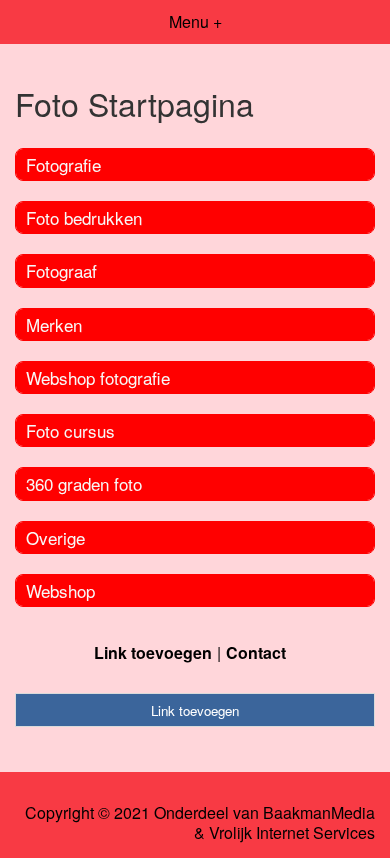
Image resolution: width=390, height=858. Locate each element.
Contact (256, 652)
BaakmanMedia (319, 813)
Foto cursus (70, 430)
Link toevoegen (153, 652)
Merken (54, 324)
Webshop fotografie (98, 377)
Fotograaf (61, 270)
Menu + (195, 21)
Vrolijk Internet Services (292, 833)
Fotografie (63, 164)
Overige (55, 537)
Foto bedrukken (84, 217)
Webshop (60, 590)
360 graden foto (84, 483)
